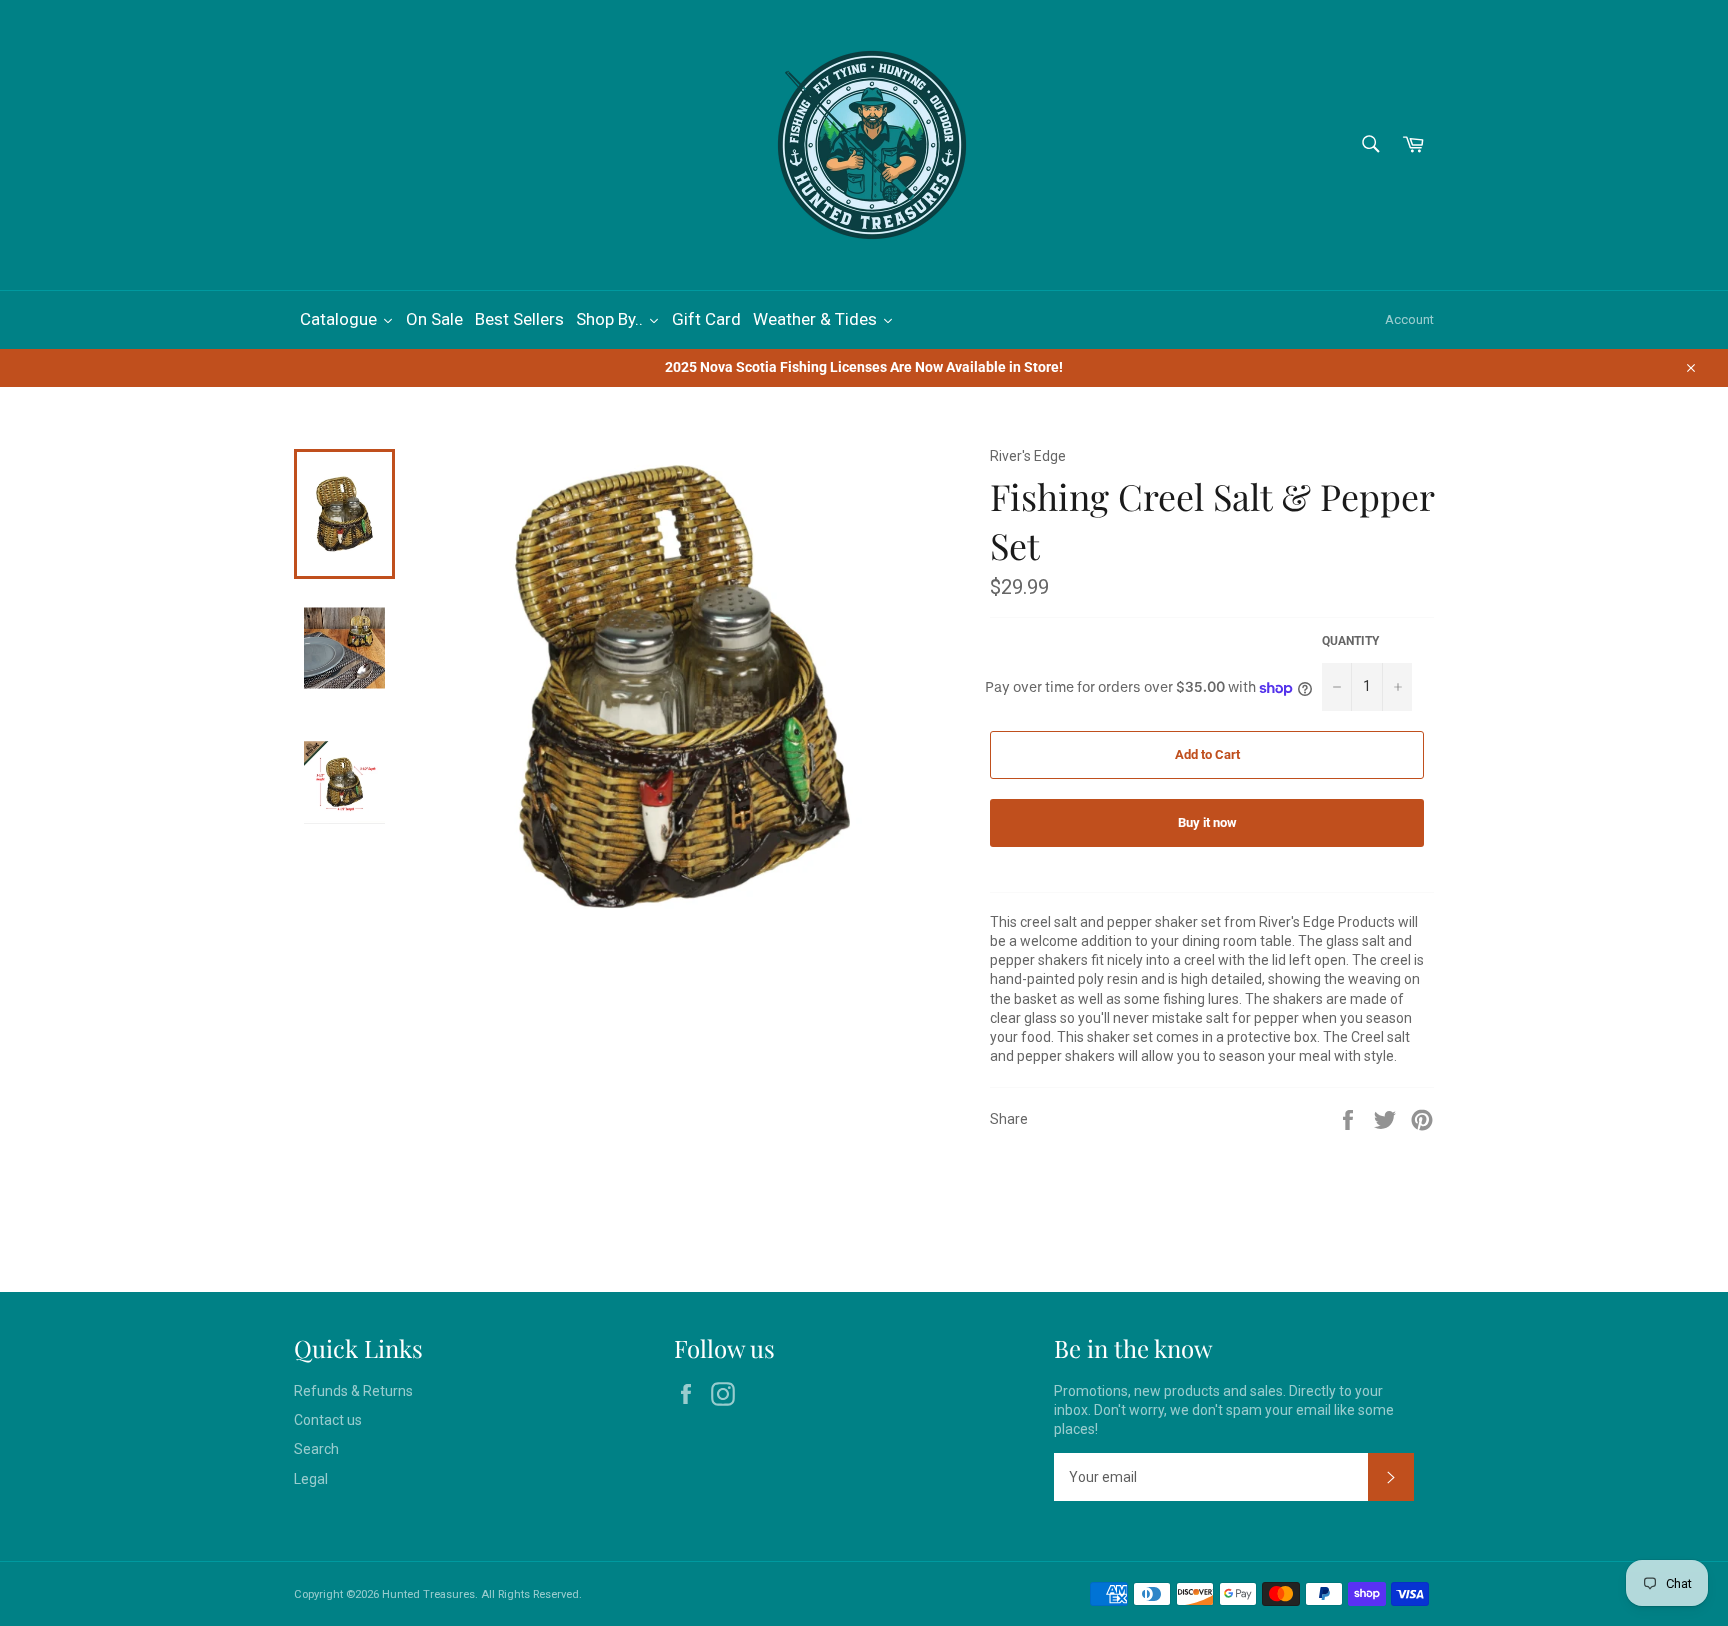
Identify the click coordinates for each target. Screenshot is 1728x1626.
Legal (311, 1479)
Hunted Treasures (428, 1594)
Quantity (1350, 641)
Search (316, 1449)
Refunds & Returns (353, 1391)
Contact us (328, 1420)
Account (1409, 319)
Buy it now (1207, 822)
